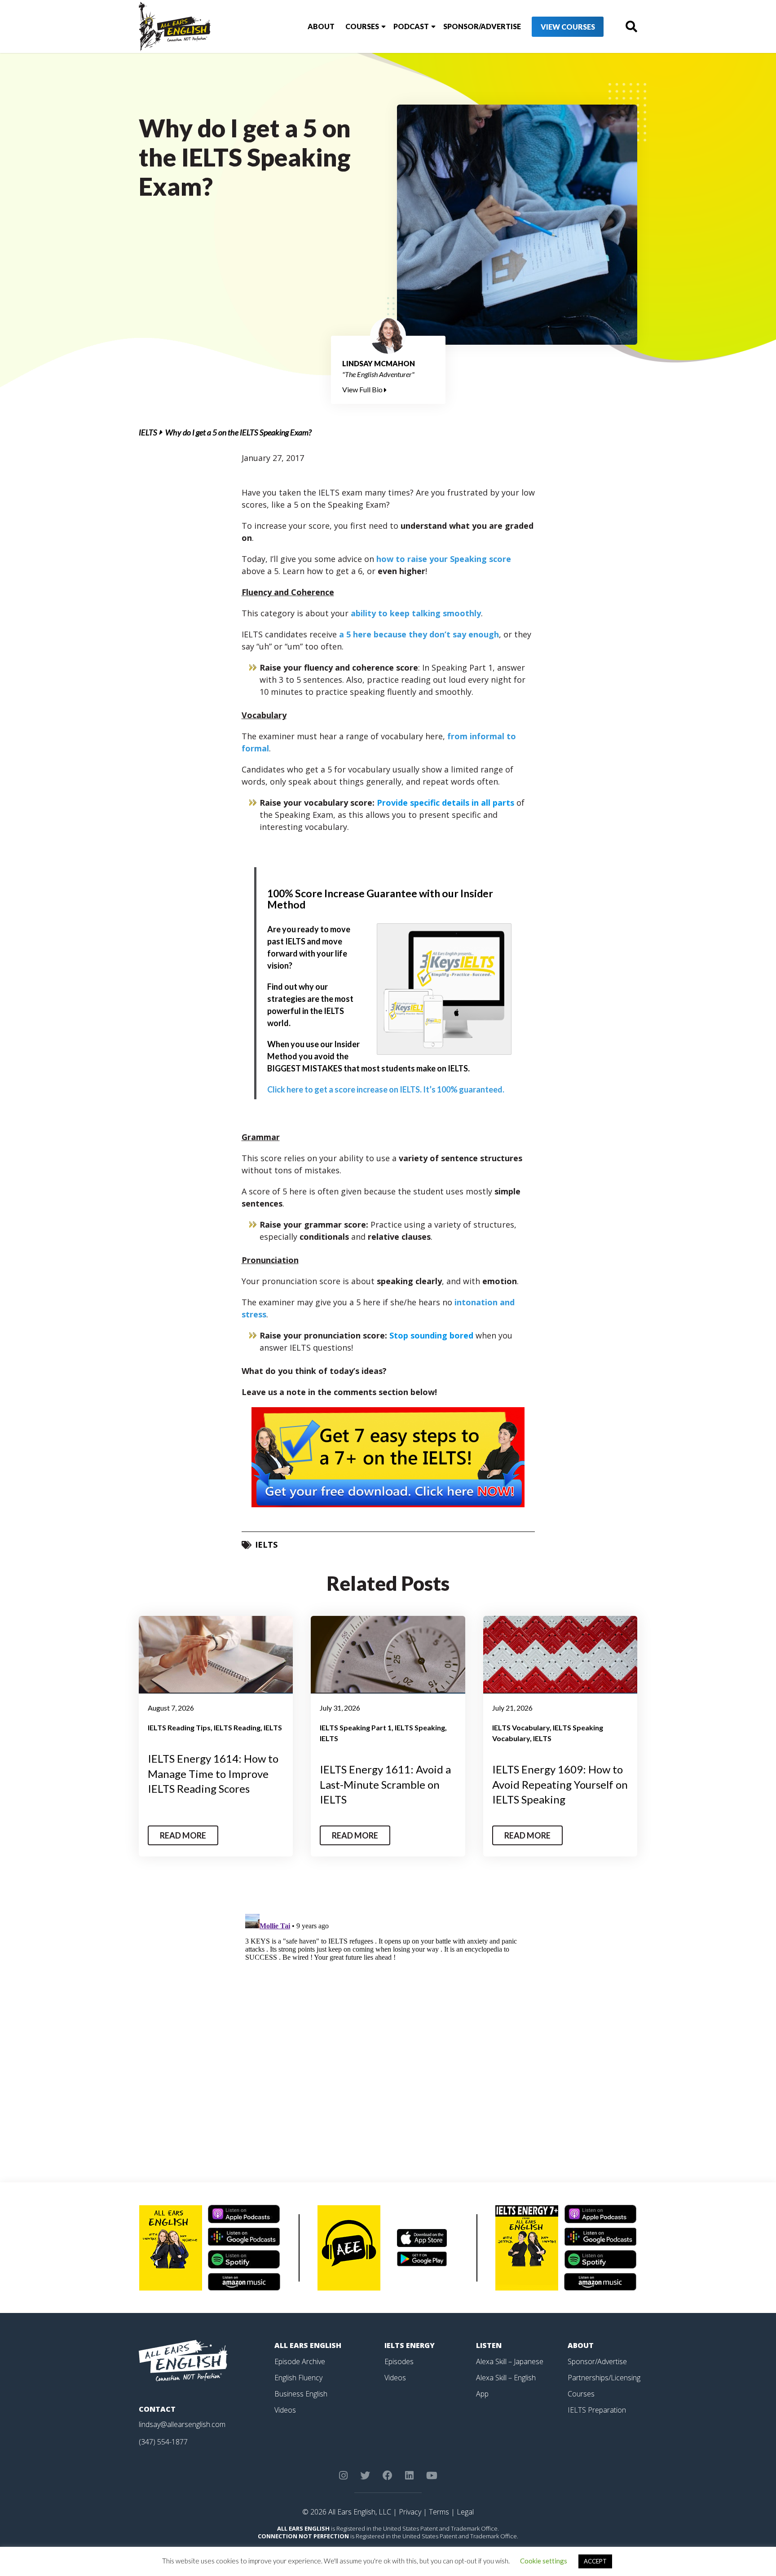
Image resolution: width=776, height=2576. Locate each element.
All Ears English (308, 2345)
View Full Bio (363, 389)
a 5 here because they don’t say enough (419, 634)
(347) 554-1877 (163, 2442)
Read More (183, 1835)
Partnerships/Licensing (604, 2378)
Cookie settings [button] (544, 2561)
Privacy (410, 2512)
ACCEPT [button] (595, 2561)
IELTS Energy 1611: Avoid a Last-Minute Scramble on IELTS (385, 1784)
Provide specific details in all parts (445, 803)
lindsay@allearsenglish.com (182, 2424)
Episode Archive (300, 2361)
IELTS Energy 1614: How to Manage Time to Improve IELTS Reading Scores (213, 1773)
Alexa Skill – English (506, 2378)
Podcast (411, 26)
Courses (362, 26)
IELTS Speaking (420, 1727)
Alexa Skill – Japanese (510, 2361)
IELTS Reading (237, 1727)
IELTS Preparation (597, 2410)
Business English (301, 2394)
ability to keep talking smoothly (416, 613)
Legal (465, 2512)
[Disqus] (388, 2023)
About (321, 26)
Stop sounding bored (432, 1335)
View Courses (568, 27)
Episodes (399, 2361)
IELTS (148, 432)
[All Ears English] (183, 2360)
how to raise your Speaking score (444, 559)
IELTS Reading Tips (179, 1727)
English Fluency (298, 2378)
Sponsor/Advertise (482, 26)
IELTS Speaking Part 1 (356, 1727)
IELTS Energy (410, 2345)
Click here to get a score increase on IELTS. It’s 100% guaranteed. (386, 1089)
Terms (439, 2512)
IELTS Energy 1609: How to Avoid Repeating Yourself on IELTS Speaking (560, 1784)
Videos (285, 2410)
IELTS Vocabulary (521, 1727)
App (482, 2394)
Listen (489, 2345)
